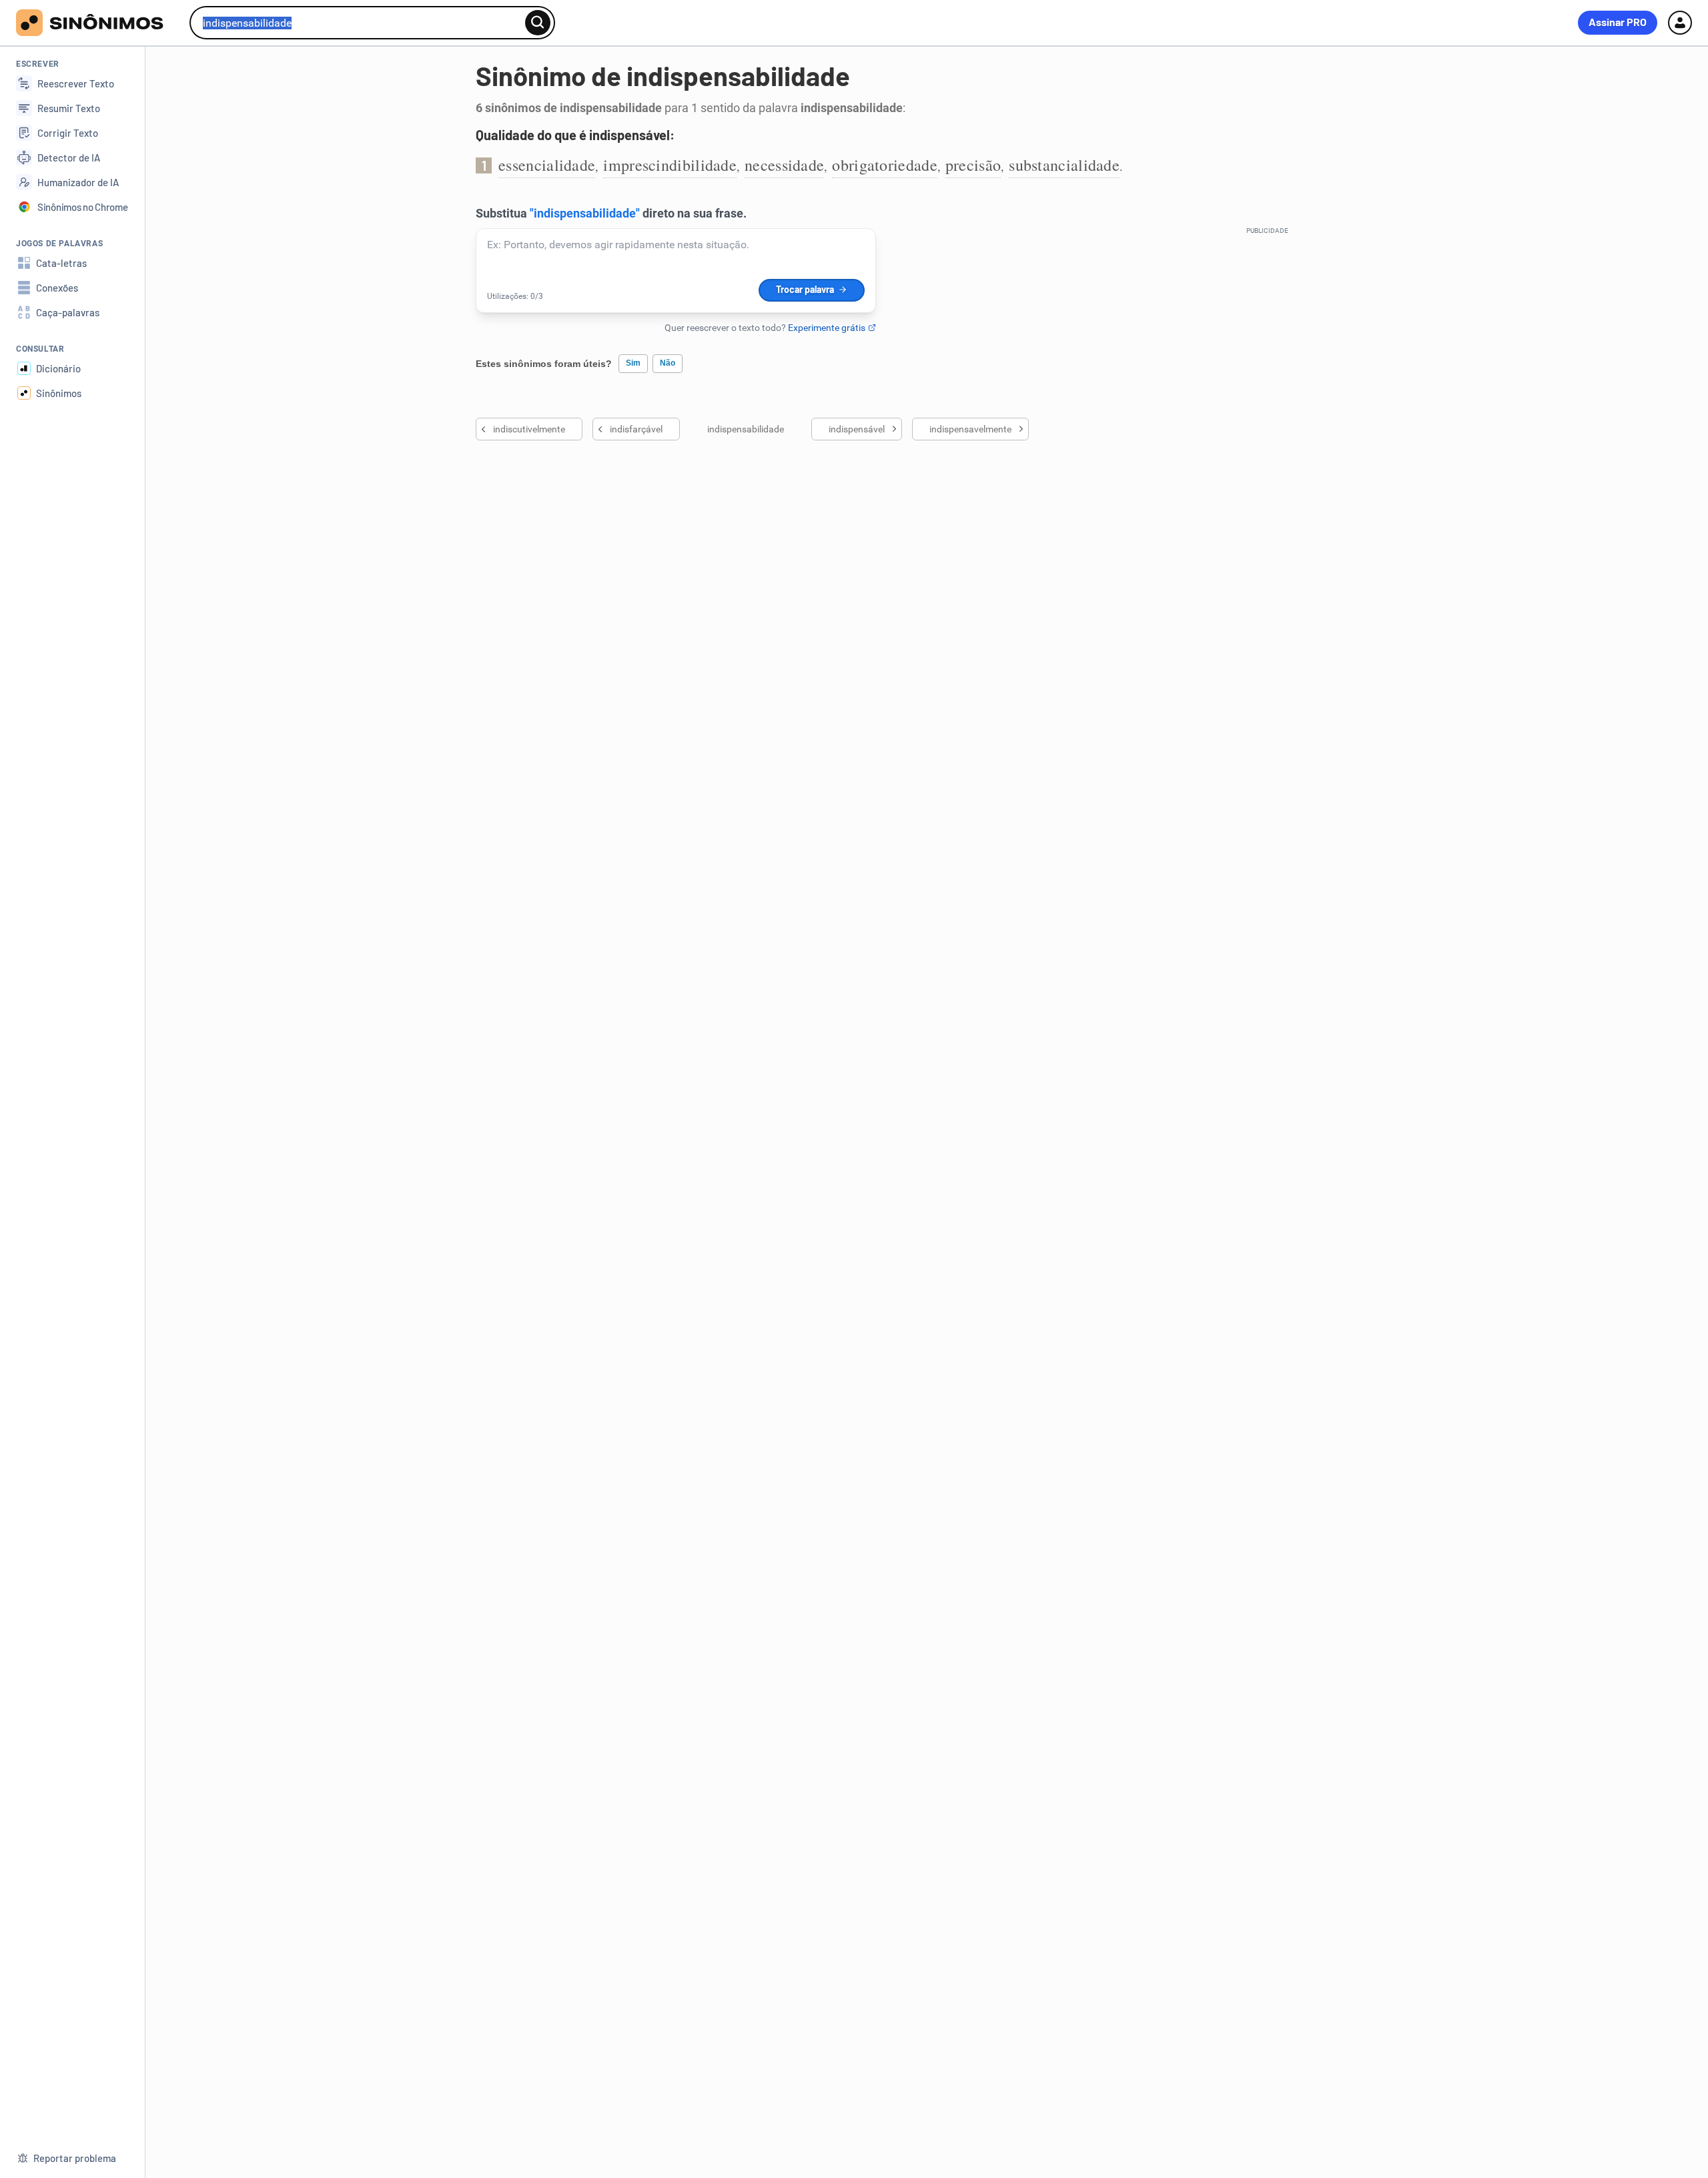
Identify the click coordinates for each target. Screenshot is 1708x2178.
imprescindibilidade (670, 165)
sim (633, 363)
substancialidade (1064, 165)
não (668, 363)
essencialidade (547, 165)
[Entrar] (1680, 23)
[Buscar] (538, 23)
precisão (973, 165)
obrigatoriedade (885, 165)
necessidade (784, 165)
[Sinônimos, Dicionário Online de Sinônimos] (98, 23)
